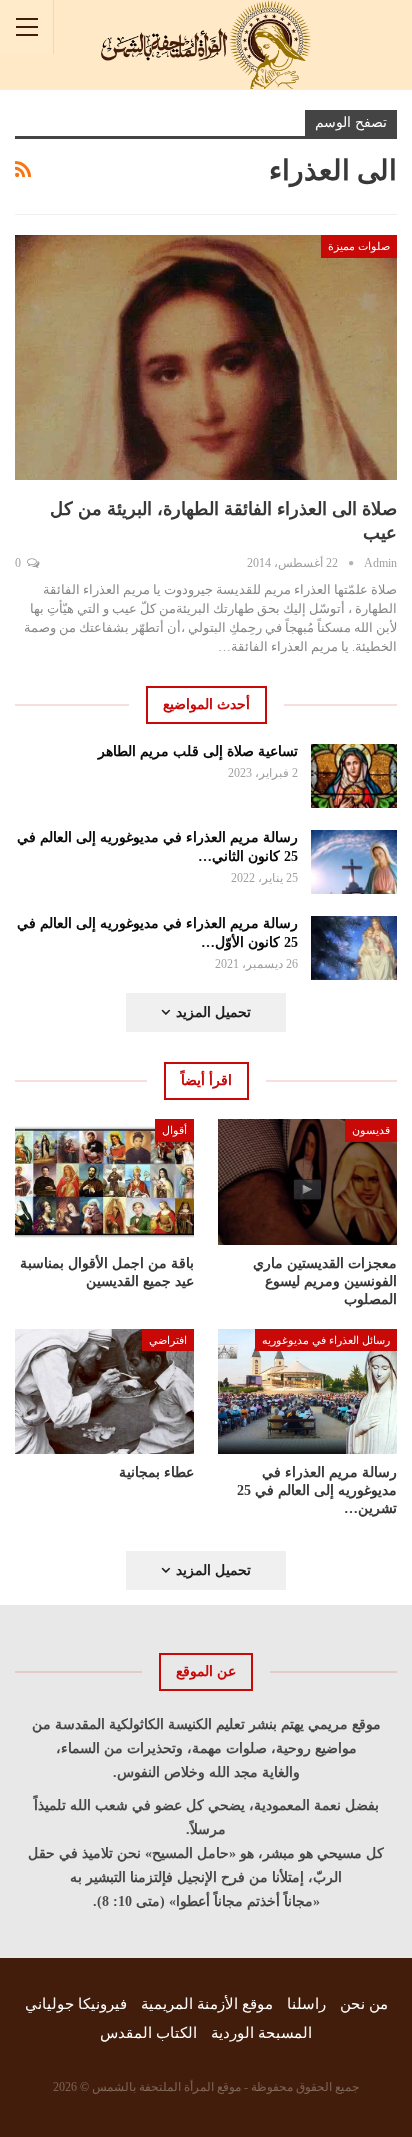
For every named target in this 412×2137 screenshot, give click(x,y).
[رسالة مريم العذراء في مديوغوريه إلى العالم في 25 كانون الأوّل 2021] (354, 948)
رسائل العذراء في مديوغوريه (326, 1340)
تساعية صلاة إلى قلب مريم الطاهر (198, 751)
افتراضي (168, 1340)
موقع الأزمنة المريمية (207, 2004)
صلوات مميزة (359, 246)
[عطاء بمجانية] (104, 1391)
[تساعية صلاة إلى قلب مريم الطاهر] (354, 776)
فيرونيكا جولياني (76, 2004)
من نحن (364, 2004)
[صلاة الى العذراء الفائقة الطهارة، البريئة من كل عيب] (206, 357)
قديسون (371, 1130)
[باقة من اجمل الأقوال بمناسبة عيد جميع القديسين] (104, 1181)
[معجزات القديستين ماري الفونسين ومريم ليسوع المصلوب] (307, 1181)
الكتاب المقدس (148, 2033)
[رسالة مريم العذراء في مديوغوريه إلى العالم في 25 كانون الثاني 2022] (354, 862)
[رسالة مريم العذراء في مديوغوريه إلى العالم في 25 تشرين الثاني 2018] (307, 1391)
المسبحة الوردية (261, 2033)
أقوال (174, 1130)
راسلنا (306, 2004)
